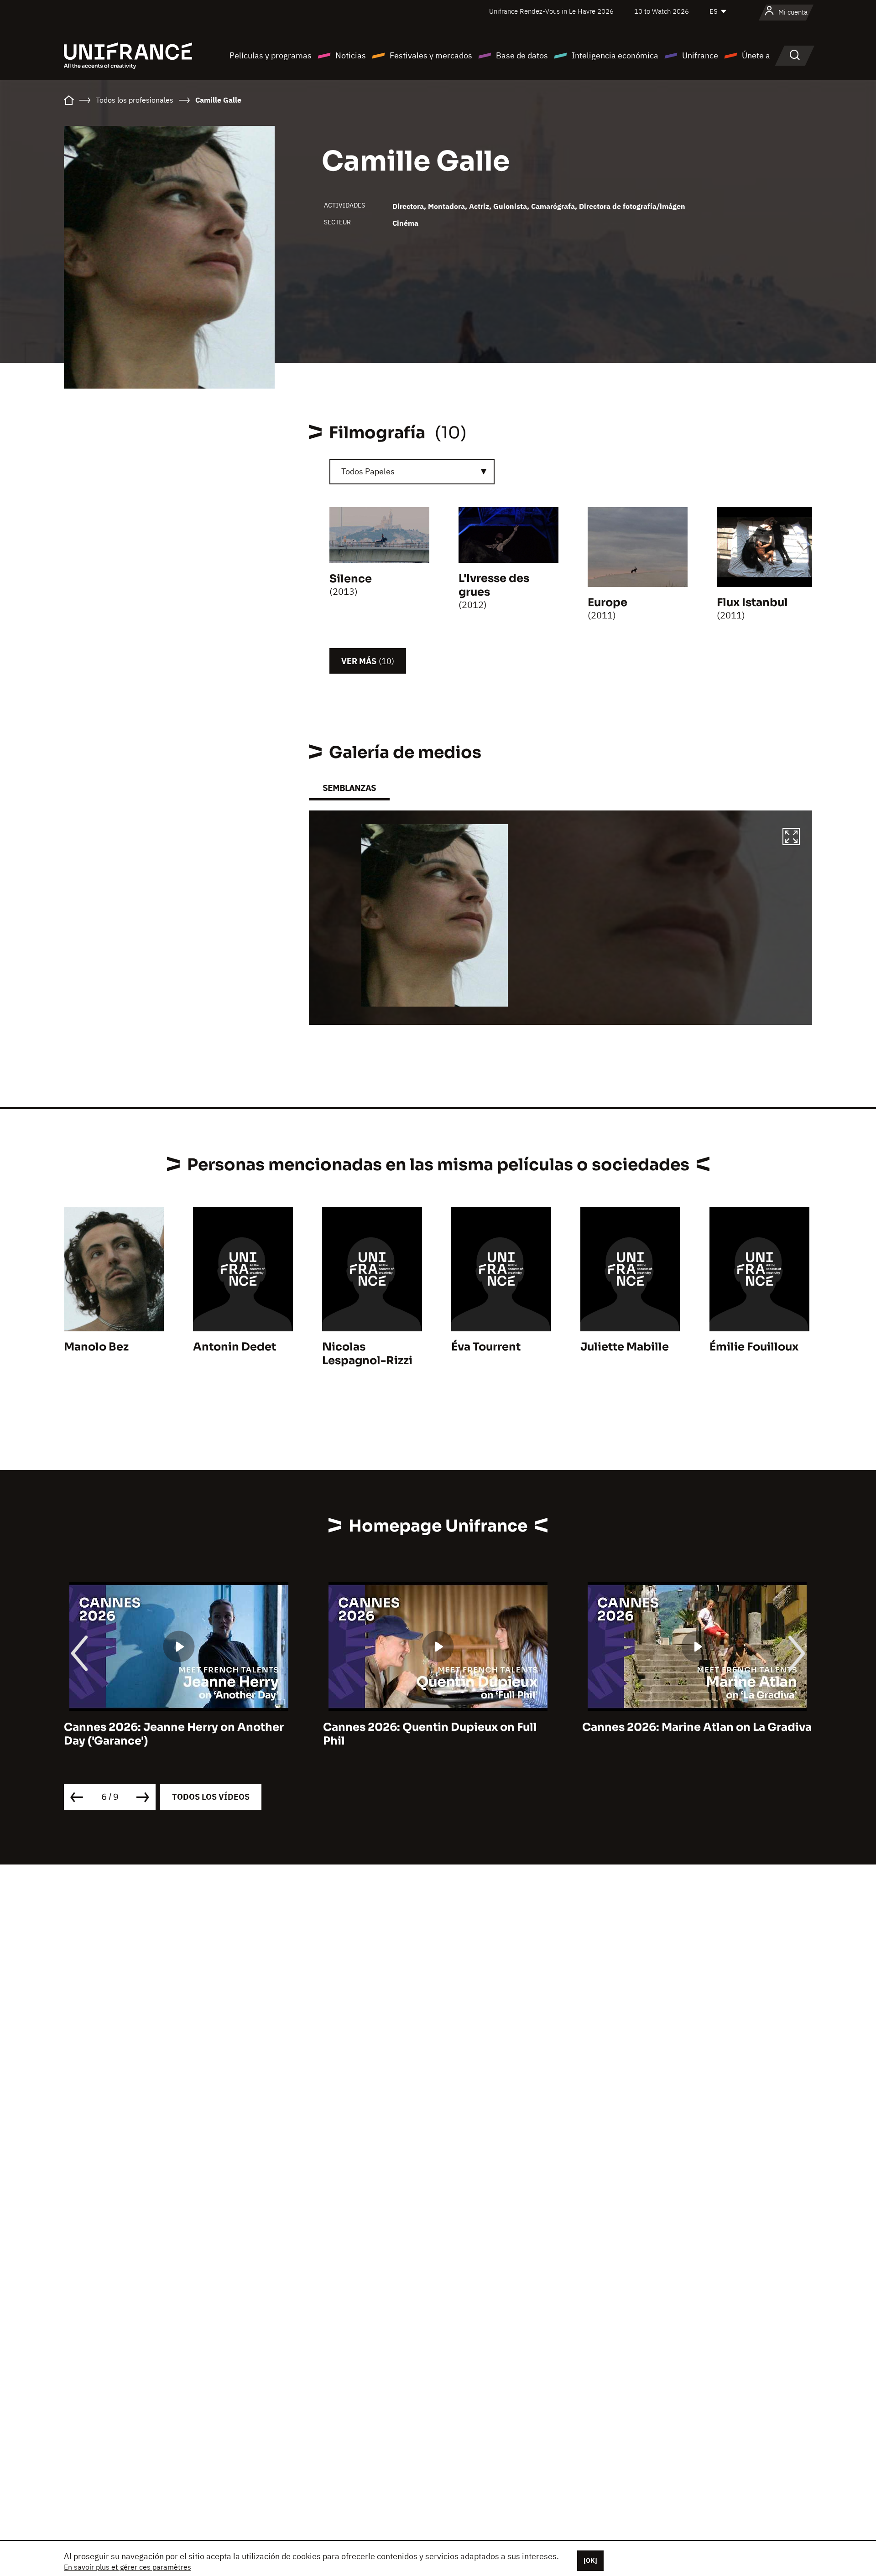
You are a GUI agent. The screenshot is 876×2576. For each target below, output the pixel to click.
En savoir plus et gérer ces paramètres (128, 2567)
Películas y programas (271, 55)
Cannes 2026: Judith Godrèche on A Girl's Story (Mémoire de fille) (684, 1734)
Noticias (351, 55)
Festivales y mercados (431, 55)
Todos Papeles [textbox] (368, 471)
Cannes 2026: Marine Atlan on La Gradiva (438, 1727)
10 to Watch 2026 (662, 11)
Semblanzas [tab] (349, 788)
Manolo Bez (96, 1347)
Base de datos (522, 55)
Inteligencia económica (615, 55)
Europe (607, 602)
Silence (351, 579)
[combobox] (412, 472)
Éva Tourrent (486, 1347)
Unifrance (700, 55)
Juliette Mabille (625, 1347)
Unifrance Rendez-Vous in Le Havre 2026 (551, 11)
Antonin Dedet (235, 1347)
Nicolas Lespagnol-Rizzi (367, 1354)
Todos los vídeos (211, 1797)
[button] (791, 838)
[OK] (590, 2560)
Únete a (756, 55)
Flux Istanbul (752, 602)
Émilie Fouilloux (754, 1347)
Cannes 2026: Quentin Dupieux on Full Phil (171, 1734)
